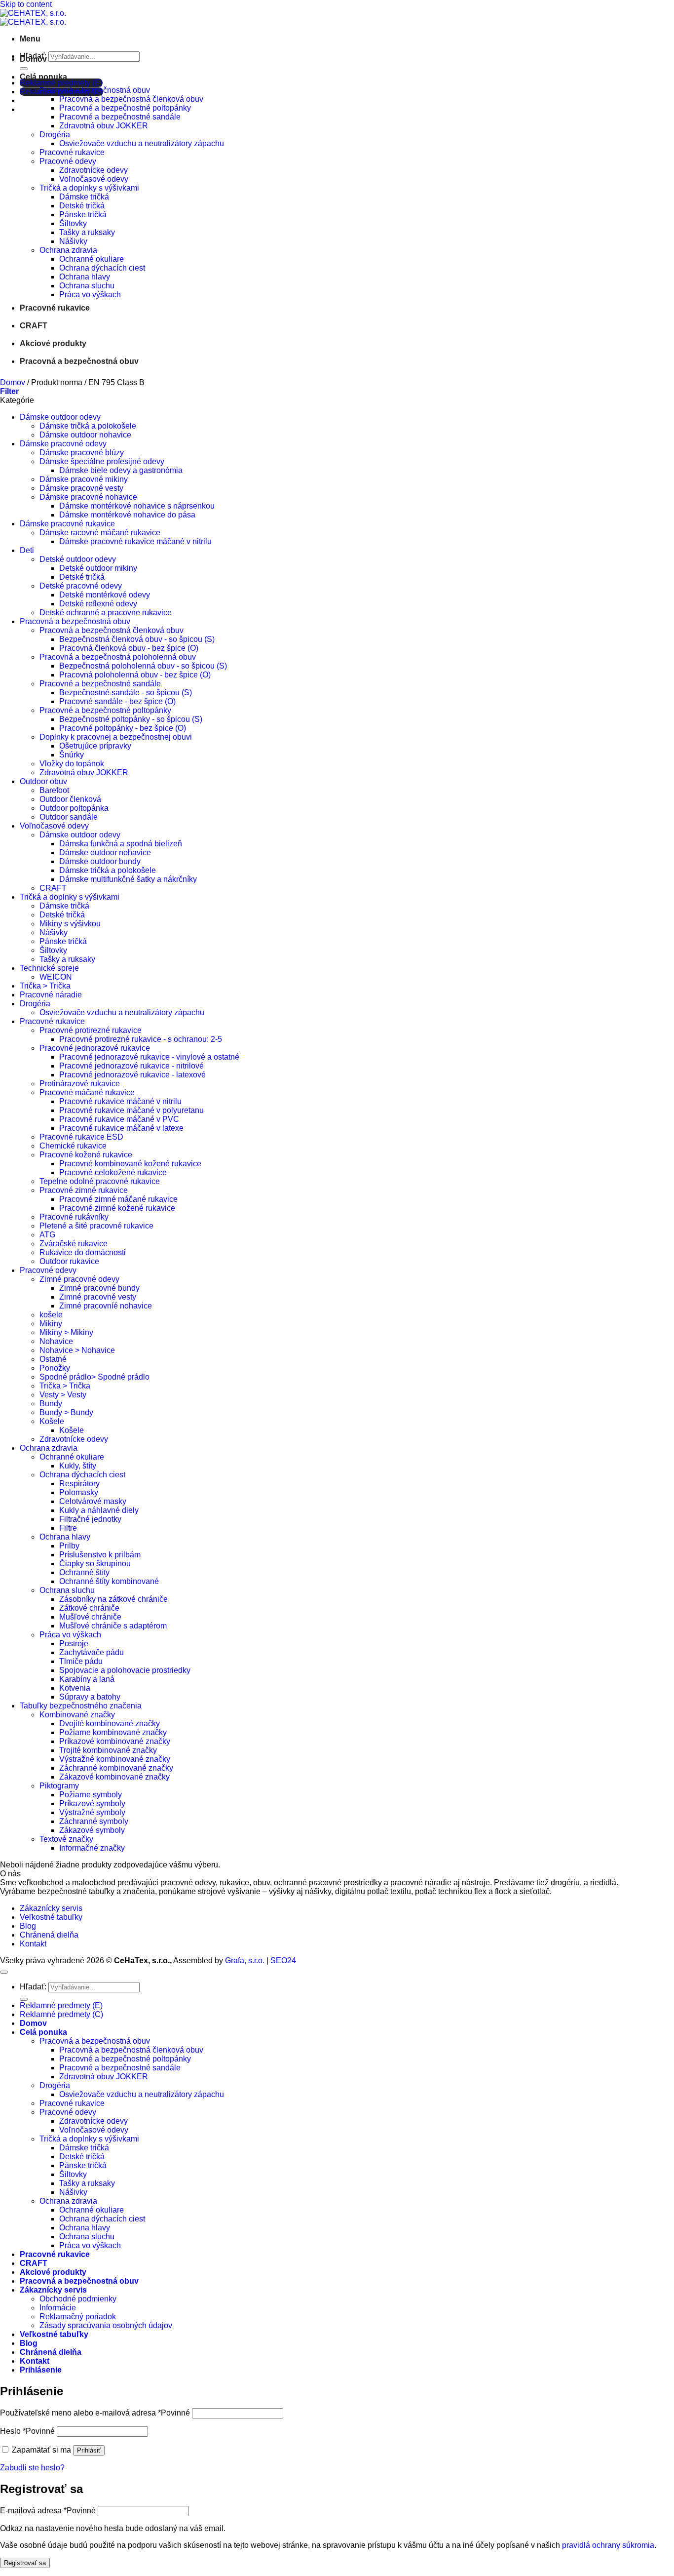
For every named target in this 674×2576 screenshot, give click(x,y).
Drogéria (55, 135)
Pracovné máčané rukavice (87, 1092)
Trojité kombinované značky (108, 1750)
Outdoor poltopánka (74, 808)
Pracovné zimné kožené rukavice (117, 1208)
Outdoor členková (70, 799)
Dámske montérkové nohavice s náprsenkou (137, 506)
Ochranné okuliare (92, 259)
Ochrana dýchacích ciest (102, 268)
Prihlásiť (89, 2450)
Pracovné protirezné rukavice (91, 1030)
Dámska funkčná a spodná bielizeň (121, 844)
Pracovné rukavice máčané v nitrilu (120, 1101)
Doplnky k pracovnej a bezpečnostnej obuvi (116, 737)
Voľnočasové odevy (94, 179)
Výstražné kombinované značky (115, 1759)
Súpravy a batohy (90, 1697)
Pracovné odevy (68, 161)
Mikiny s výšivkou (70, 924)
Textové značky (66, 1839)
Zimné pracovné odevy (79, 1279)
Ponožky (55, 1368)
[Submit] (24, 69)
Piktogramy (59, 1786)
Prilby (69, 1546)
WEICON (56, 977)
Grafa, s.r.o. (245, 1961)
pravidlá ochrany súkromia (608, 2545)
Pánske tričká (83, 215)
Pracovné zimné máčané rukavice (118, 1199)
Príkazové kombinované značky (115, 1741)
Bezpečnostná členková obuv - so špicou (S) (137, 639)
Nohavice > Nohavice (77, 1350)
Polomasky (79, 1492)
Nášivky (73, 241)
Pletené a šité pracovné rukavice (96, 1226)
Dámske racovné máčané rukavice (100, 533)
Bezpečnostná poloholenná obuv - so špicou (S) (143, 666)
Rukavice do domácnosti (83, 1252)
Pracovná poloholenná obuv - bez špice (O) (135, 675)
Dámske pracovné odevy (63, 444)
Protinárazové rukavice (80, 1084)
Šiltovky (73, 223)
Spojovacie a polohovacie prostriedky (125, 1670)
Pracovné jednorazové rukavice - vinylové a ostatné (149, 1057)
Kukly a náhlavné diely (99, 1510)
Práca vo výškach (90, 295)
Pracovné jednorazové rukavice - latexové (132, 1075)
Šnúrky (72, 755)
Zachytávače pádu (92, 1652)
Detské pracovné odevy (81, 586)
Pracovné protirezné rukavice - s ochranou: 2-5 (141, 1039)
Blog (28, 1926)
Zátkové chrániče (89, 1608)
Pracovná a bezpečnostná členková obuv (131, 99)
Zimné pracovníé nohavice (106, 1306)
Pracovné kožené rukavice (86, 1155)
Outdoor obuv (43, 781)
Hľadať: (33, 1987)
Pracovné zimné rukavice (84, 1190)
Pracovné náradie (51, 995)
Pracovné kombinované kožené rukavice (130, 1164)
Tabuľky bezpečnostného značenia (81, 1706)
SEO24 (283, 1961)
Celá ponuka (43, 77)
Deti (27, 550)
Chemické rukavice (73, 1146)
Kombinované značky (77, 1715)
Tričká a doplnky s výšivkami (89, 188)
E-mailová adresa (48, 2511)
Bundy (51, 1404)
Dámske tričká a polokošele (88, 426)
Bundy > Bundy (66, 1412)
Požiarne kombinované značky (113, 1732)
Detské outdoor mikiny (98, 568)
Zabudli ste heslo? (32, 2468)
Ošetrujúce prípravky (95, 746)
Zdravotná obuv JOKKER (104, 126)
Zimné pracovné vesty (98, 1297)
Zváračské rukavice (74, 1244)
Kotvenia (75, 1688)
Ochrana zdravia (68, 250)
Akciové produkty (53, 343)
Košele (52, 1421)
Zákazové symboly (92, 1830)
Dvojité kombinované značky (110, 1724)
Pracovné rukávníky (74, 1217)
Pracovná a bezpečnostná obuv (95, 90)
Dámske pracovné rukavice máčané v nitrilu (135, 541)
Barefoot (54, 790)
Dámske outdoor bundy (100, 861)
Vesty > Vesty (63, 1395)
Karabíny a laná (87, 1679)
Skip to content (26, 4)
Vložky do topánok (72, 764)
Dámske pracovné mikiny (84, 479)
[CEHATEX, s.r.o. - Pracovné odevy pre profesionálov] (33, 18)
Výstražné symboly (92, 1812)
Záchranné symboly (94, 1821)
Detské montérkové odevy (105, 595)
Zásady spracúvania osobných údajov (106, 2325)
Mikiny (51, 1324)
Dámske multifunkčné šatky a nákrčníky (128, 879)
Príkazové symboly (92, 1803)
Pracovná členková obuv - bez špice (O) (129, 648)
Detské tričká (82, 206)
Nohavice (56, 1341)
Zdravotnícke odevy (94, 170)
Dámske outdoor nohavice (85, 435)
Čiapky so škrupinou (95, 1564)
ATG (47, 1235)
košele (51, 1315)
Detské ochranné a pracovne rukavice (106, 613)
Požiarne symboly (91, 1795)
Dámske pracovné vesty (81, 488)
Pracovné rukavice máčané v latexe (121, 1128)
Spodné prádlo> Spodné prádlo (94, 1377)
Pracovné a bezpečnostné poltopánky (125, 108)
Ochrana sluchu (87, 286)
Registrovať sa (25, 2563)
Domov (33, 59)
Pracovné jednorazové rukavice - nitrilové (131, 1066)
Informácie (58, 2308)
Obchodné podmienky (78, 2299)
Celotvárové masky (93, 1501)
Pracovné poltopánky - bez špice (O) (123, 728)
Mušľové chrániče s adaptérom (113, 1626)
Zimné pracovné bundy (99, 1288)
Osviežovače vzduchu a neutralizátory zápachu (142, 143)
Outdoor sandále (69, 817)
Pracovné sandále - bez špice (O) (117, 701)
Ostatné (53, 1359)
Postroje (74, 1644)
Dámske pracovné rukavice (67, 524)
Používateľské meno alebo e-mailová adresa (95, 2413)
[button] (30, 39)
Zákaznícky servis (51, 1908)
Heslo (27, 2431)
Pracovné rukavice (72, 152)
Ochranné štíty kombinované (109, 1581)
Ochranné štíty (84, 1572)
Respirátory (79, 1484)
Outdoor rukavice (69, 1261)
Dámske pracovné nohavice (88, 497)
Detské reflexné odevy (98, 604)
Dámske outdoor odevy (60, 417)
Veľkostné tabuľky (51, 1917)
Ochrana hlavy (85, 277)
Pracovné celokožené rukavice (113, 1172)
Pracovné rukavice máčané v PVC (119, 1119)
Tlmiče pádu (81, 1661)
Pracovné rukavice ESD (81, 1137)
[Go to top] (4, 1972)
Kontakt (33, 1944)
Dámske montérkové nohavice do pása (127, 515)
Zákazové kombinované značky (114, 1777)
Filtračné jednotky (90, 1519)
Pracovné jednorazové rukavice (95, 1048)
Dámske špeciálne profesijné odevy (102, 461)
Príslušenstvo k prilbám (100, 1555)
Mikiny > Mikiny (66, 1332)
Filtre (68, 1528)
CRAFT (34, 326)
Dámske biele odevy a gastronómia (121, 470)
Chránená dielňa (49, 1935)
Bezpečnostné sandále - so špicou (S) (126, 693)
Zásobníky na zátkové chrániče (113, 1599)
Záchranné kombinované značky (116, 1768)
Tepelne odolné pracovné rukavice (100, 1181)
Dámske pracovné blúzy (82, 453)
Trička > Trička (45, 986)
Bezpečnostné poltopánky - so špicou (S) (131, 719)
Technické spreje (49, 968)
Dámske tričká (84, 197)
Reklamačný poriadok (78, 2317)
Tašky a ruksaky (87, 232)
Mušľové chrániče (90, 1617)
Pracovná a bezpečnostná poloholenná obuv (118, 657)
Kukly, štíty (78, 1466)
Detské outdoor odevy (78, 559)
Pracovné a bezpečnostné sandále (120, 117)
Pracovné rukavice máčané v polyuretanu (131, 1110)
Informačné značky (92, 1848)
